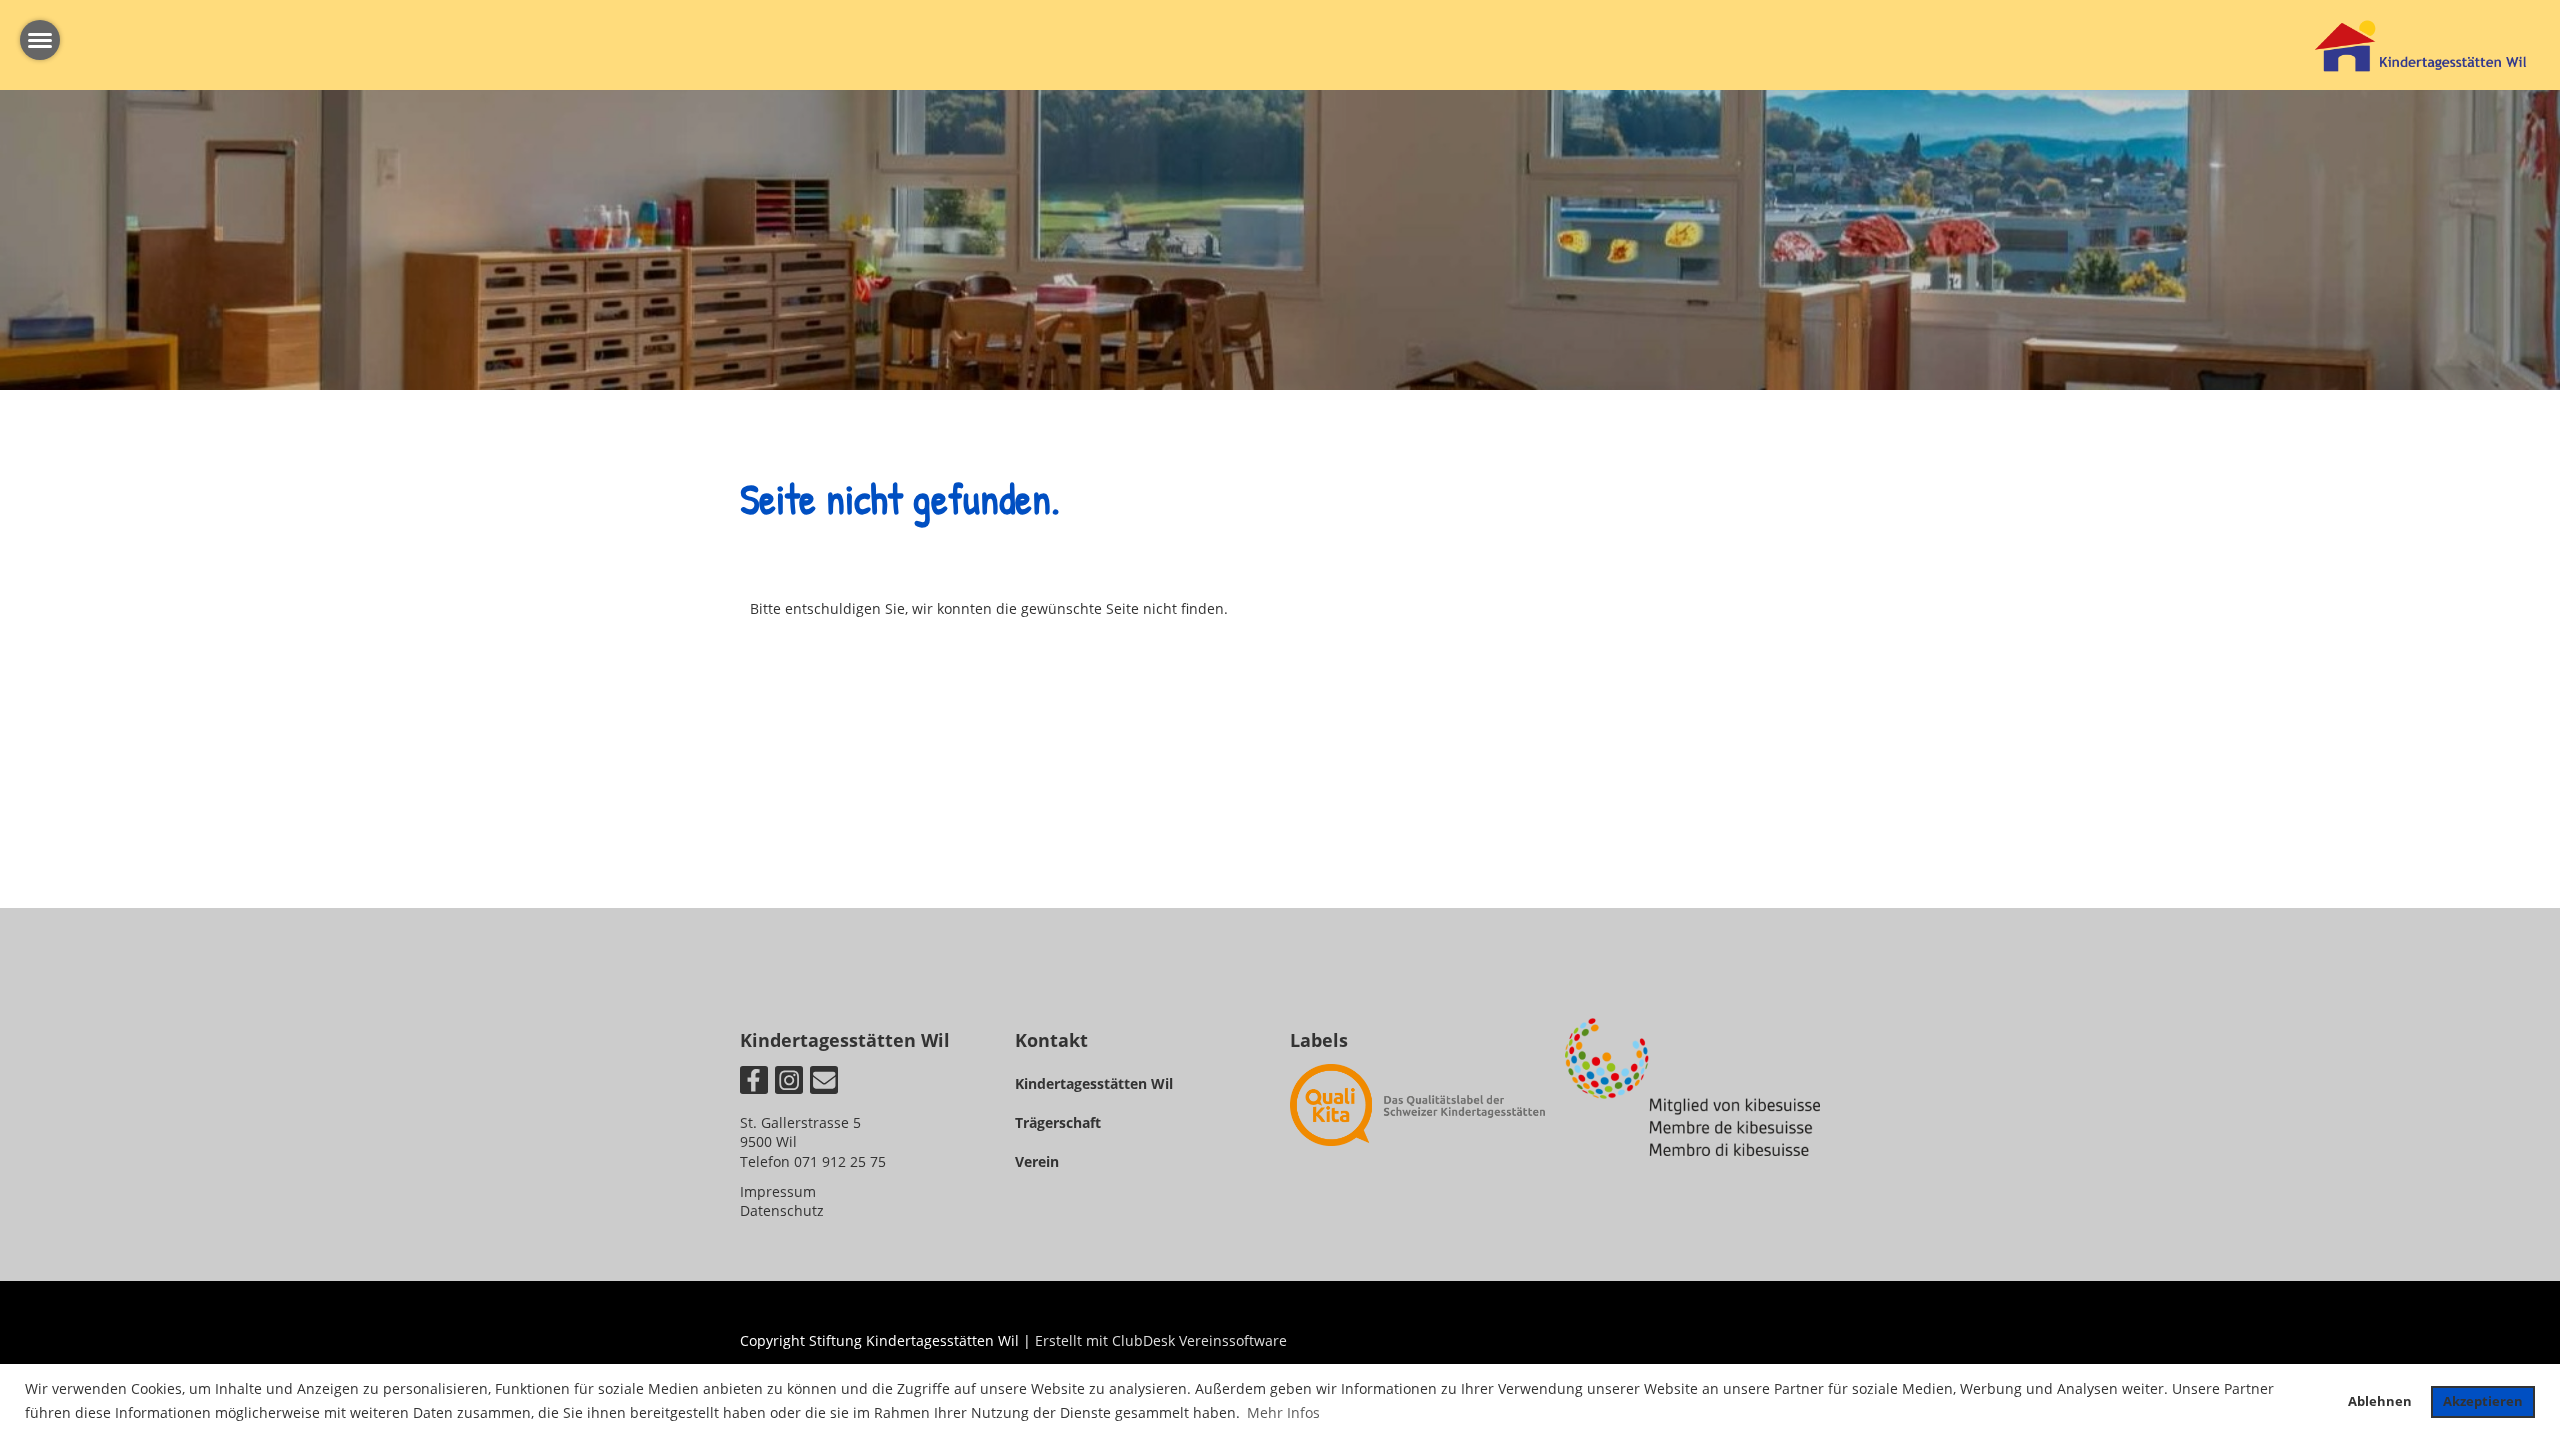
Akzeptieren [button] (2483, 1401)
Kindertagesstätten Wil (1094, 1083)
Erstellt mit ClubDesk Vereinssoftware (1161, 1340)
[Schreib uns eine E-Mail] (824, 1083)
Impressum (778, 1191)
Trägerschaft (1058, 1122)
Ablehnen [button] (2380, 1401)
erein (1041, 1161)
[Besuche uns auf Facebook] (754, 1083)
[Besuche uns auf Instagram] (789, 1083)
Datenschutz (782, 1210)
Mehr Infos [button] (1283, 1412)
